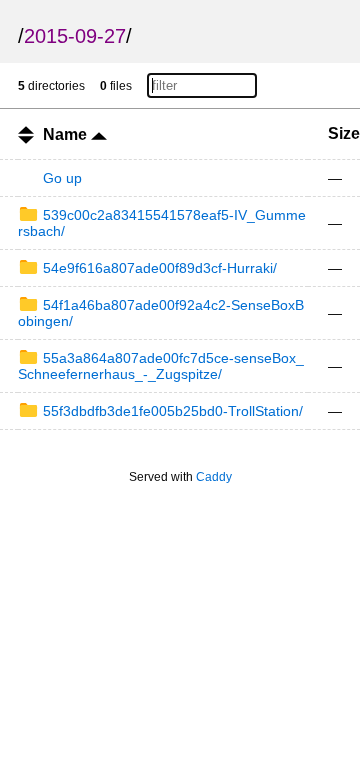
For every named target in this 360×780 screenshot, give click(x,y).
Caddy (214, 477)
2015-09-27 (75, 36)
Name (67, 134)
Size (344, 133)
